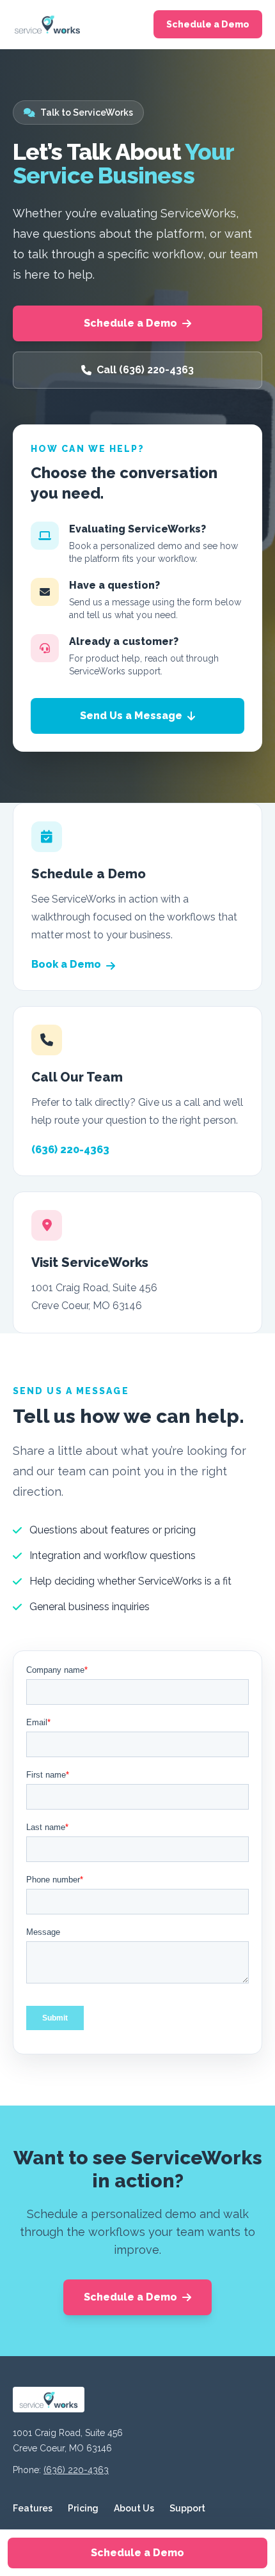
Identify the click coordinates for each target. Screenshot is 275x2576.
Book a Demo (66, 964)
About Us (134, 2508)
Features (33, 2508)
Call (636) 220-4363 (145, 370)
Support (187, 2508)
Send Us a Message (131, 716)
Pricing (83, 2508)
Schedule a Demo (208, 24)
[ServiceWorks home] (47, 24)
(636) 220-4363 (70, 1150)
